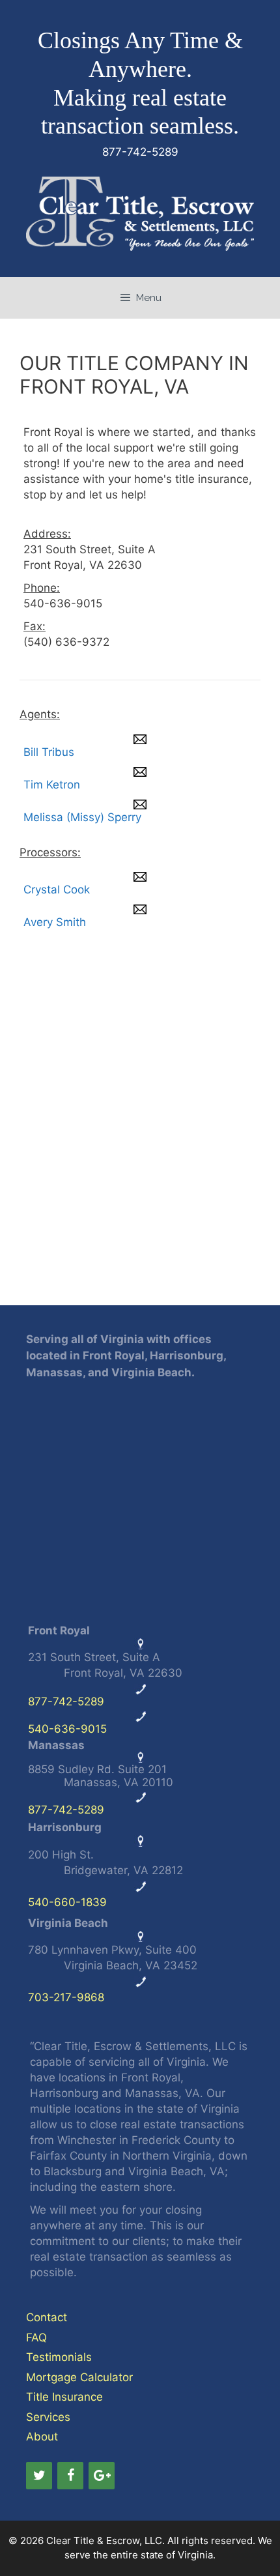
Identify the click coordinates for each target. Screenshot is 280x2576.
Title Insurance (64, 2397)
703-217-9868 (66, 1997)
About (42, 2437)
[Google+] (102, 2476)
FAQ (36, 2337)
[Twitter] (39, 2476)
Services (48, 2417)
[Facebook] (70, 2476)
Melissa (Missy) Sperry (82, 817)
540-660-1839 (67, 1902)
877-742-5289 (66, 1701)
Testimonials (59, 2357)
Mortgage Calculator (79, 2377)
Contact (47, 2317)
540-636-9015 (67, 1729)
